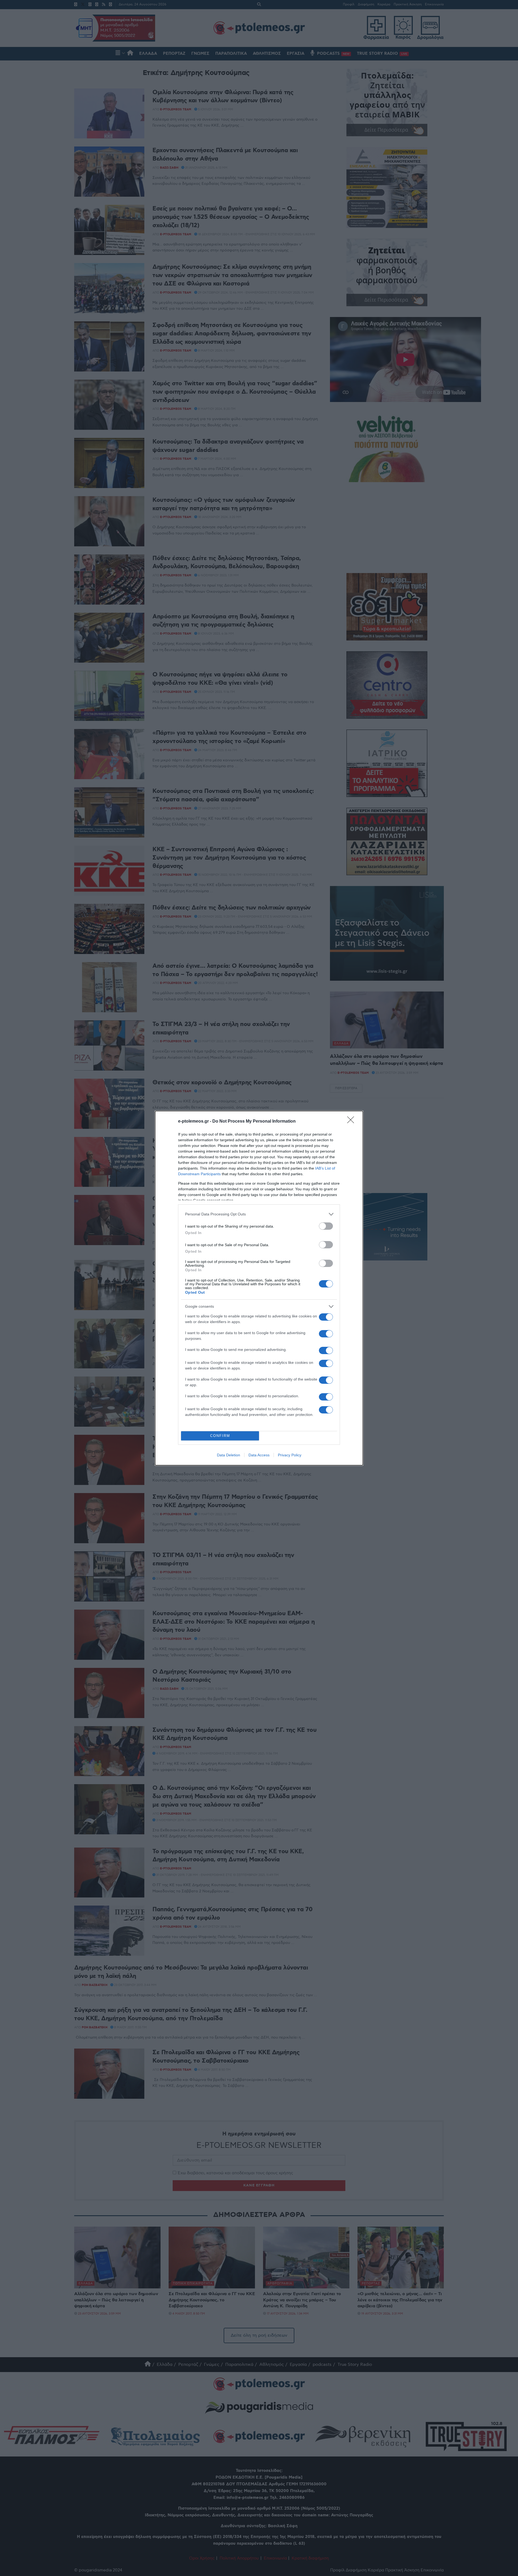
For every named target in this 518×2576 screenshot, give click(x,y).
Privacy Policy (290, 1455)
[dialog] (259, 1288)
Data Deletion (229, 1455)
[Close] (352, 1122)
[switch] (326, 1226)
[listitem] (259, 1214)
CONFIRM (220, 1436)
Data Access (259, 1455)
